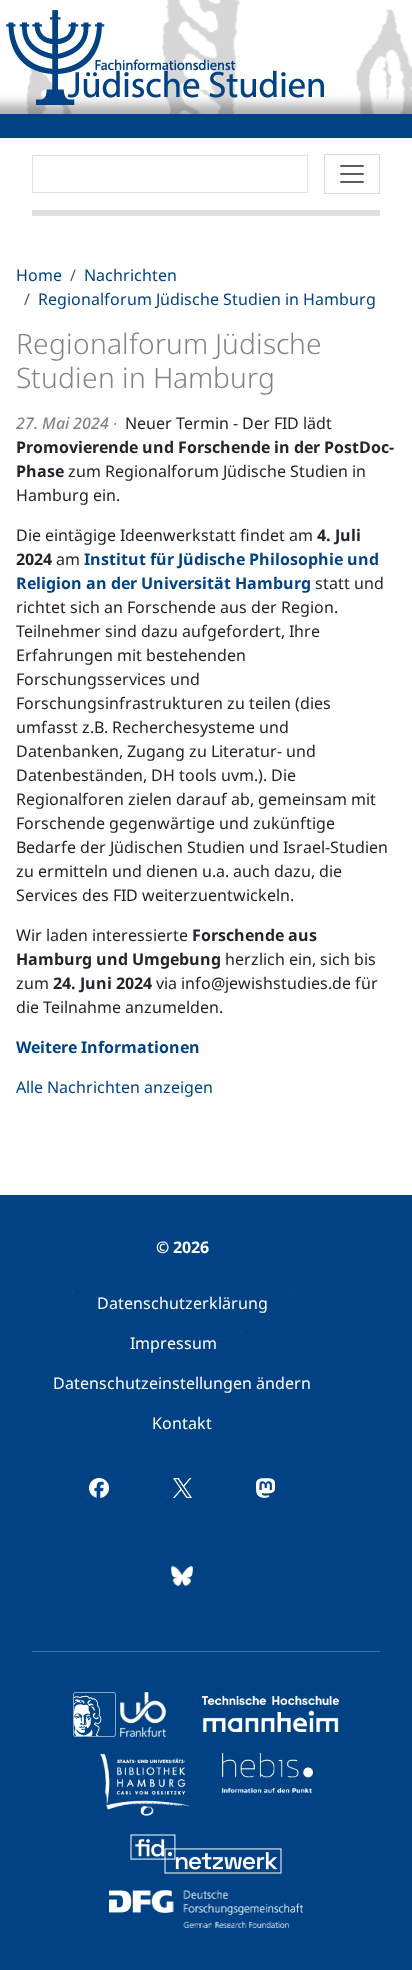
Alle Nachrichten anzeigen (114, 1087)
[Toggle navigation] (352, 174)
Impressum (173, 1343)
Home (39, 275)
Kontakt (182, 1423)
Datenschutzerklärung (182, 1303)
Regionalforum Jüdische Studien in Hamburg (207, 299)
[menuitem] (182, 1303)
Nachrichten (130, 275)
